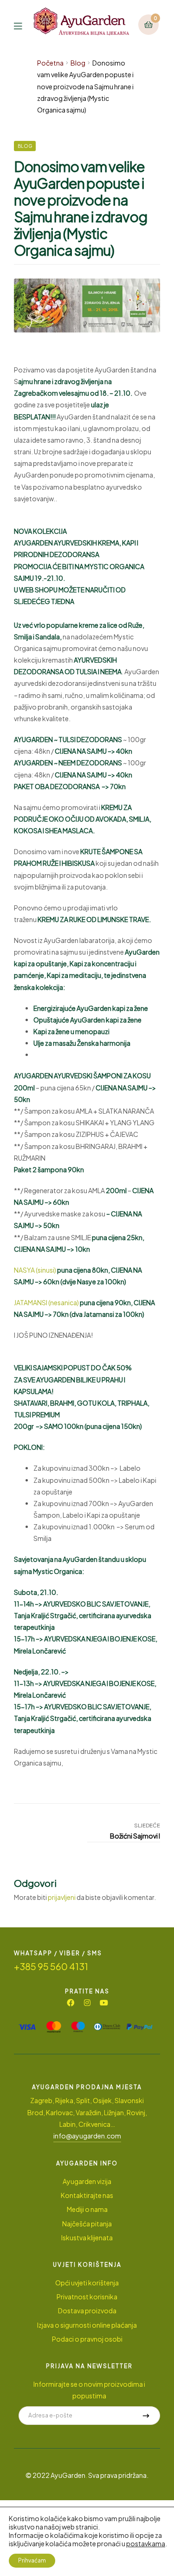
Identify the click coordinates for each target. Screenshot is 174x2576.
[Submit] (146, 2416)
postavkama (146, 2543)
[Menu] (24, 25)
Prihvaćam (32, 2560)
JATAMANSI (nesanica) (47, 1302)
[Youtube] (104, 2003)
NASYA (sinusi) (35, 1270)
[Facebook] (71, 2003)
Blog (78, 63)
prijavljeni (62, 1897)
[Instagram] (87, 2003)
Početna (50, 63)
